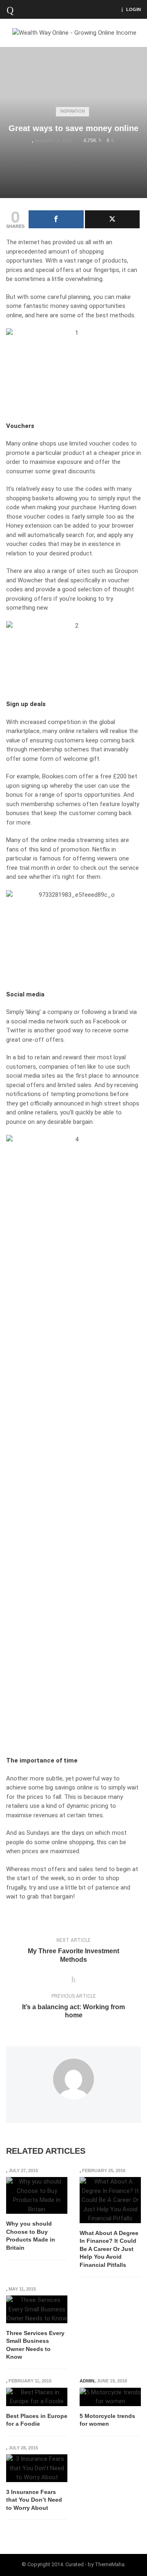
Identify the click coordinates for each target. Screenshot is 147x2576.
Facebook (106, 1021)
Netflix (101, 849)
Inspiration (72, 111)
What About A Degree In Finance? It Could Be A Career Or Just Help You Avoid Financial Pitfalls (109, 2249)
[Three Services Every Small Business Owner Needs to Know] (37, 2309)
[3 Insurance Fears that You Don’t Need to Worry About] (37, 2468)
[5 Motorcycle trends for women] (110, 2397)
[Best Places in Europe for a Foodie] (37, 2397)
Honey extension (29, 526)
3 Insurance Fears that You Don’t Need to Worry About (34, 2500)
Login (134, 9)
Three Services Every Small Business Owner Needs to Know (35, 2345)
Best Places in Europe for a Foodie (37, 2420)
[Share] (56, 219)
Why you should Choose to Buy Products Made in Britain (31, 2236)
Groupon (126, 571)
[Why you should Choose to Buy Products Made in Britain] (37, 2195)
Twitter (16, 1030)
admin (87, 2381)
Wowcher (30, 580)
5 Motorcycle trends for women (107, 2420)
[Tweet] (112, 219)
